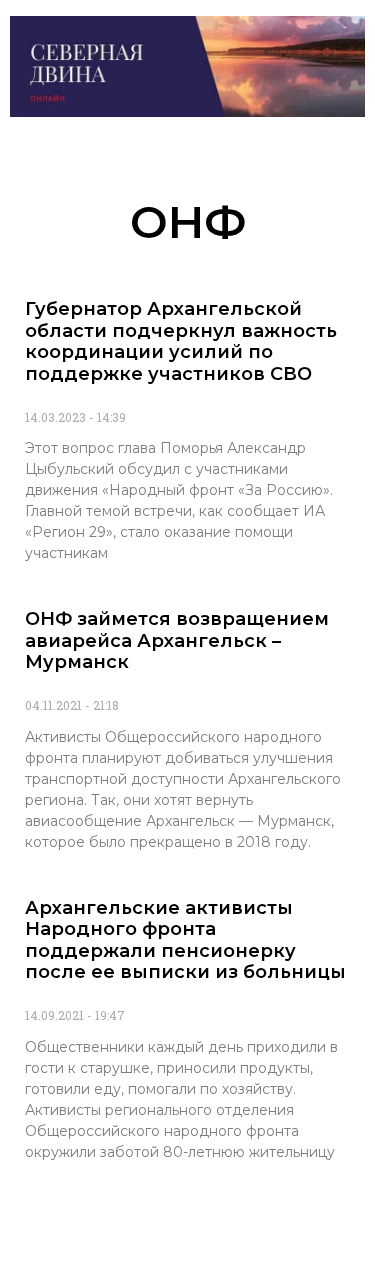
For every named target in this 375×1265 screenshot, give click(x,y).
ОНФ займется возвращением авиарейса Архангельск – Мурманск (177, 640)
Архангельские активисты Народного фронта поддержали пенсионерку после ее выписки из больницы (185, 940)
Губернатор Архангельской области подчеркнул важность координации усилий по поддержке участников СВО (181, 341)
